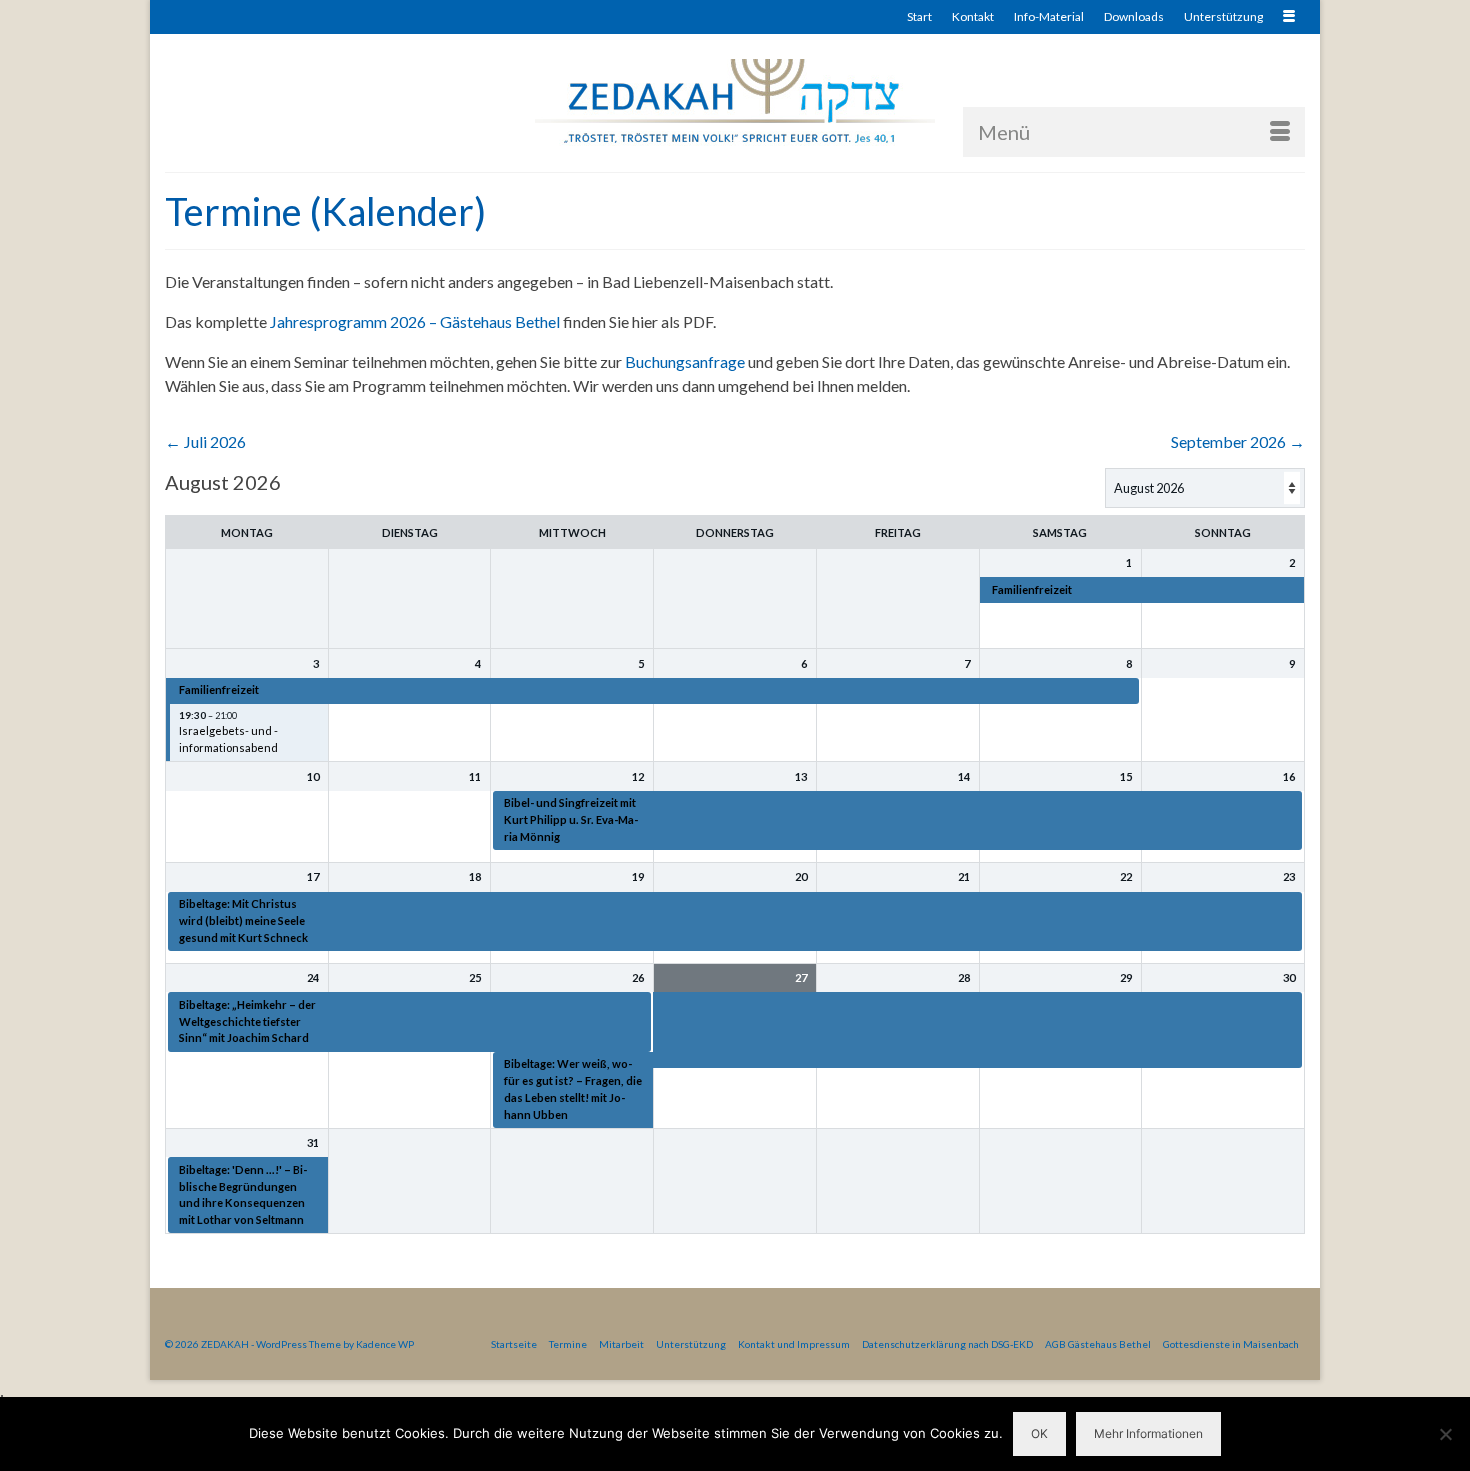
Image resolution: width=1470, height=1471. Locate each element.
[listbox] (1205, 488)
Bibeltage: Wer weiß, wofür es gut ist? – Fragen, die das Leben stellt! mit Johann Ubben (573, 1088)
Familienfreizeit (1032, 589)
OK (1039, 1433)
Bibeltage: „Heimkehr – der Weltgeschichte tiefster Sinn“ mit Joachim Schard (247, 1021)
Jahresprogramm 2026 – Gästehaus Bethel (415, 321)
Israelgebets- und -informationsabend (228, 739)
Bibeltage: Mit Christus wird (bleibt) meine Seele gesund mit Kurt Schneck (243, 920)
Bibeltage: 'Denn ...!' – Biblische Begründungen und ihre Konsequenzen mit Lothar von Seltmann (243, 1194)
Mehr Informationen (1148, 1433)
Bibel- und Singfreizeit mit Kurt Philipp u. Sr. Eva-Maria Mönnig (571, 819)
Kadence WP (385, 1344)
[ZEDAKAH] (735, 102)
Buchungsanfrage (685, 361)
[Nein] (1445, 1434)
